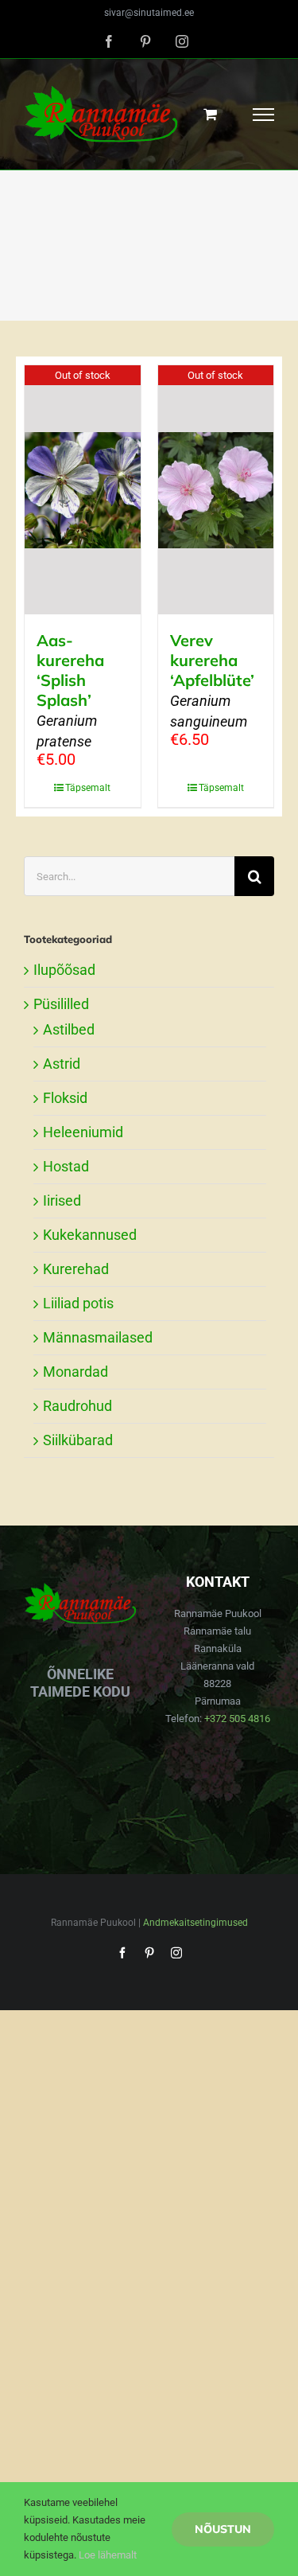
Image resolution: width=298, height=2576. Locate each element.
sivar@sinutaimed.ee (149, 13)
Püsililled (61, 1004)
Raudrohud (77, 1406)
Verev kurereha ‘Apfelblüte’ (212, 680)
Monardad (75, 1372)
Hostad (66, 1166)
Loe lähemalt (108, 2555)
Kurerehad (76, 1269)
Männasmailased (98, 1337)
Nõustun (223, 2529)
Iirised (62, 1200)
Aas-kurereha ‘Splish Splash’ (70, 690)
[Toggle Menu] (264, 115)
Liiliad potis (78, 1303)
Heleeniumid (83, 1132)
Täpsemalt (88, 788)
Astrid (62, 1064)
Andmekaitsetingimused (195, 1923)
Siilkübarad (78, 1440)
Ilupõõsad (64, 970)
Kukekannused (90, 1235)
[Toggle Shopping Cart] (210, 114)
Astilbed (69, 1029)
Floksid (65, 1098)
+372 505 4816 (237, 1719)
